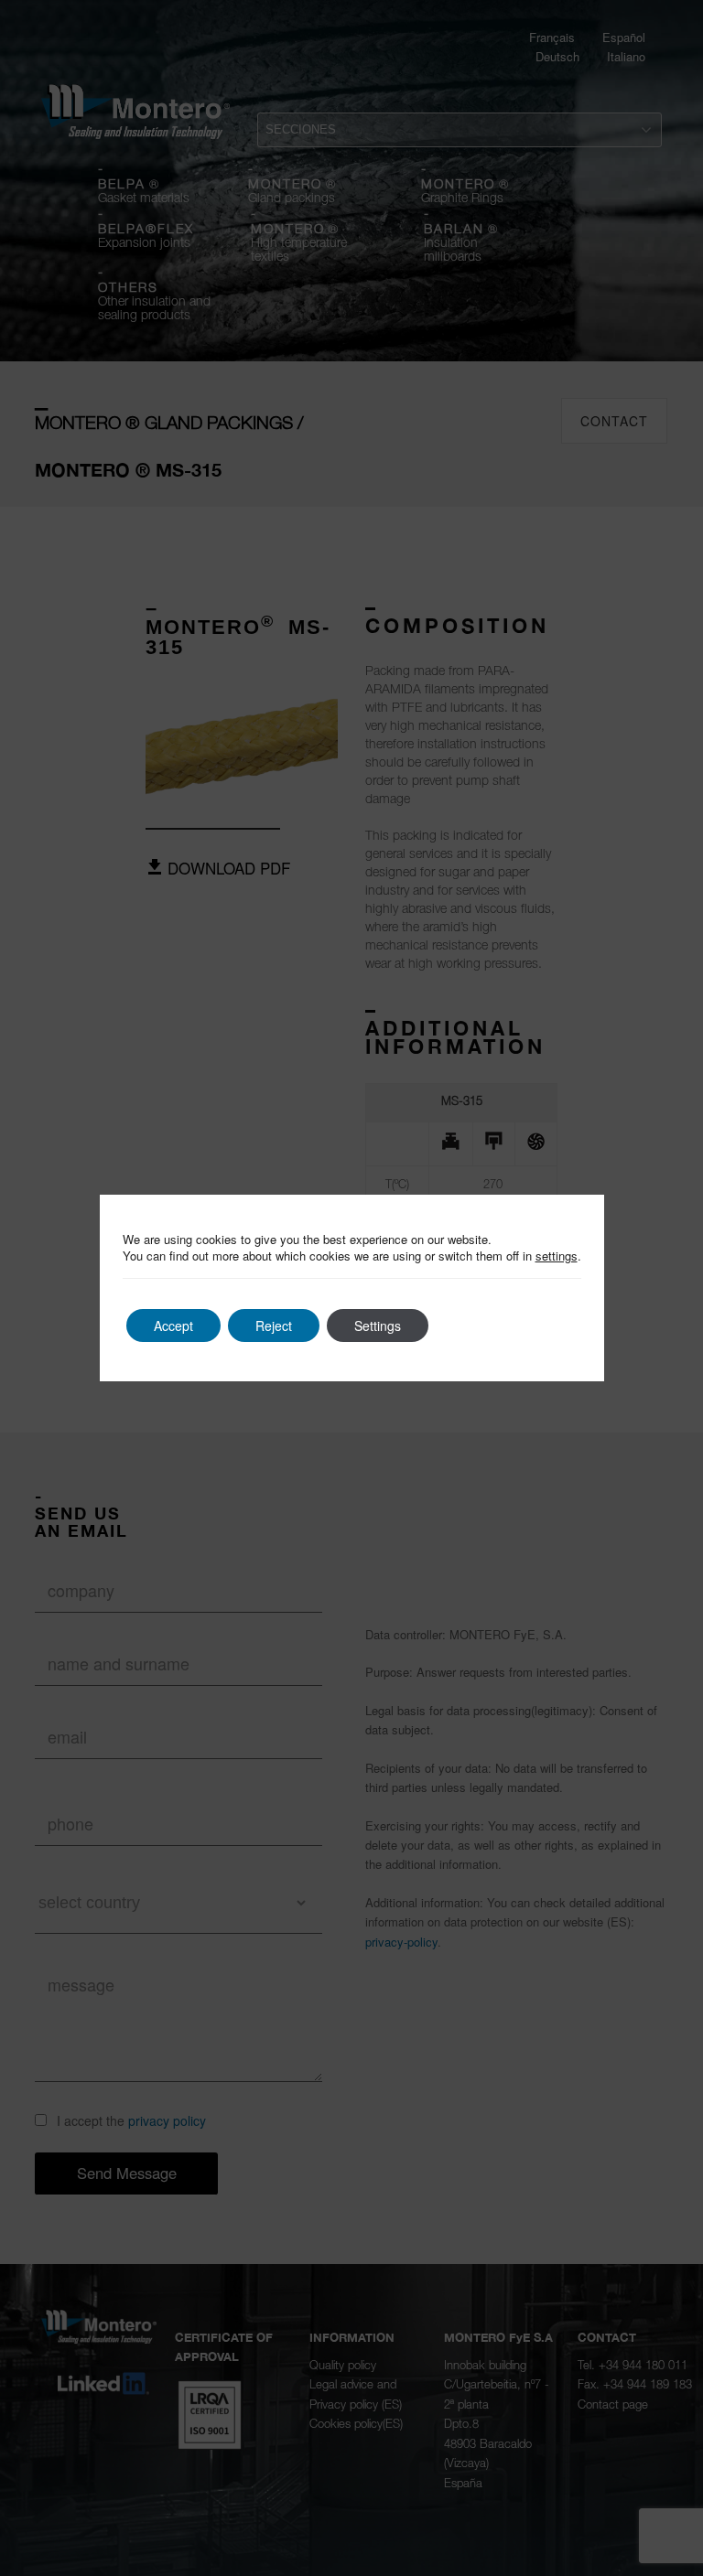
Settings (378, 1326)
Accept (173, 1326)
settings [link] (557, 1256)
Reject (274, 1326)
